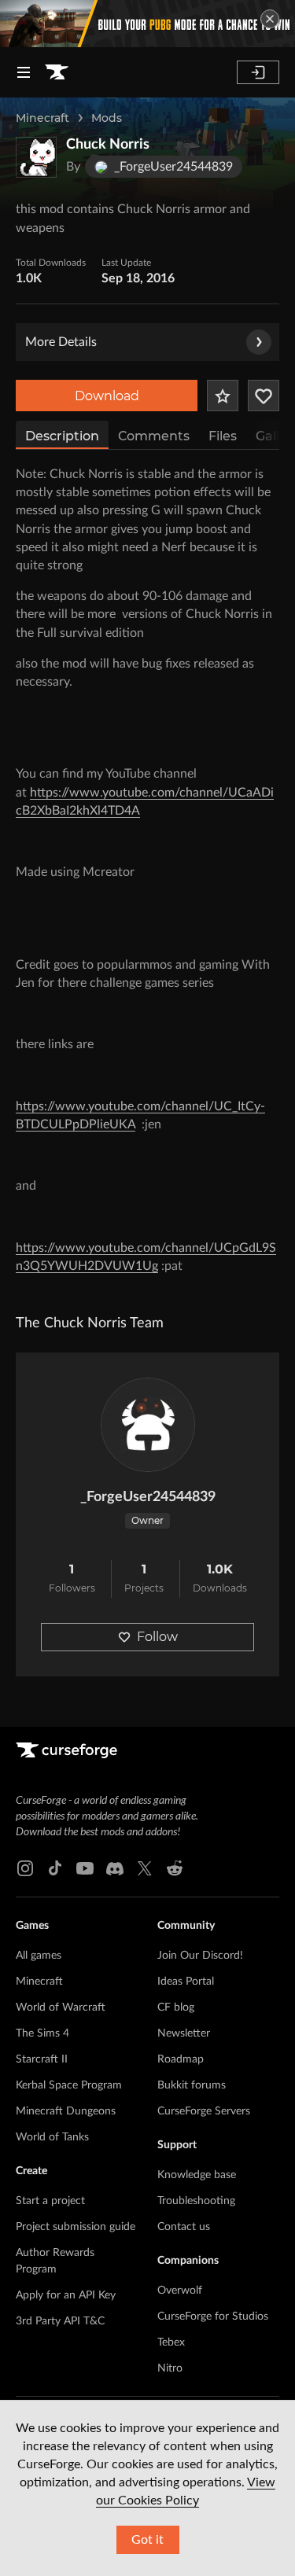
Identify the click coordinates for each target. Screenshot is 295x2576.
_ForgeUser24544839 (148, 1497)
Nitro (170, 2368)
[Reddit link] (175, 1868)
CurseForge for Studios (213, 2317)
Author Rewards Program (55, 2261)
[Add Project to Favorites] (223, 396)
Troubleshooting (196, 2201)
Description (62, 436)
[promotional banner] (147, 24)
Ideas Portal (186, 1982)
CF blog (176, 2007)
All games (39, 1956)
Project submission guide (76, 2227)
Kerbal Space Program (69, 2085)
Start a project (50, 2201)
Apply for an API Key (66, 2295)
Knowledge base (197, 2175)
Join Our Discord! (200, 1956)
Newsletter (184, 2033)
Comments (154, 436)
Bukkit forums (192, 2085)
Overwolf (180, 2291)
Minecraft (42, 118)
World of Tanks (52, 2137)
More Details (61, 342)
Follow (157, 1637)
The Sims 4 (42, 2033)
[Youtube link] (85, 1868)
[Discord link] (115, 1868)
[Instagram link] (25, 1868)
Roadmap (181, 2059)
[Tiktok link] (55, 1868)
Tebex (171, 2342)
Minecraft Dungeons (66, 2111)
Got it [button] (147, 2540)
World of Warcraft (61, 2007)
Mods (107, 118)
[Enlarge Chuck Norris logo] (36, 157)
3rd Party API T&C (60, 2321)
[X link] (145, 1868)
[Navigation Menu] (24, 72)
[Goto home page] (57, 72)
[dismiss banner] (270, 19)
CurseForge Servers (204, 2111)
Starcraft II (42, 2059)
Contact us (184, 2227)
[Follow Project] (264, 396)
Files (223, 436)
